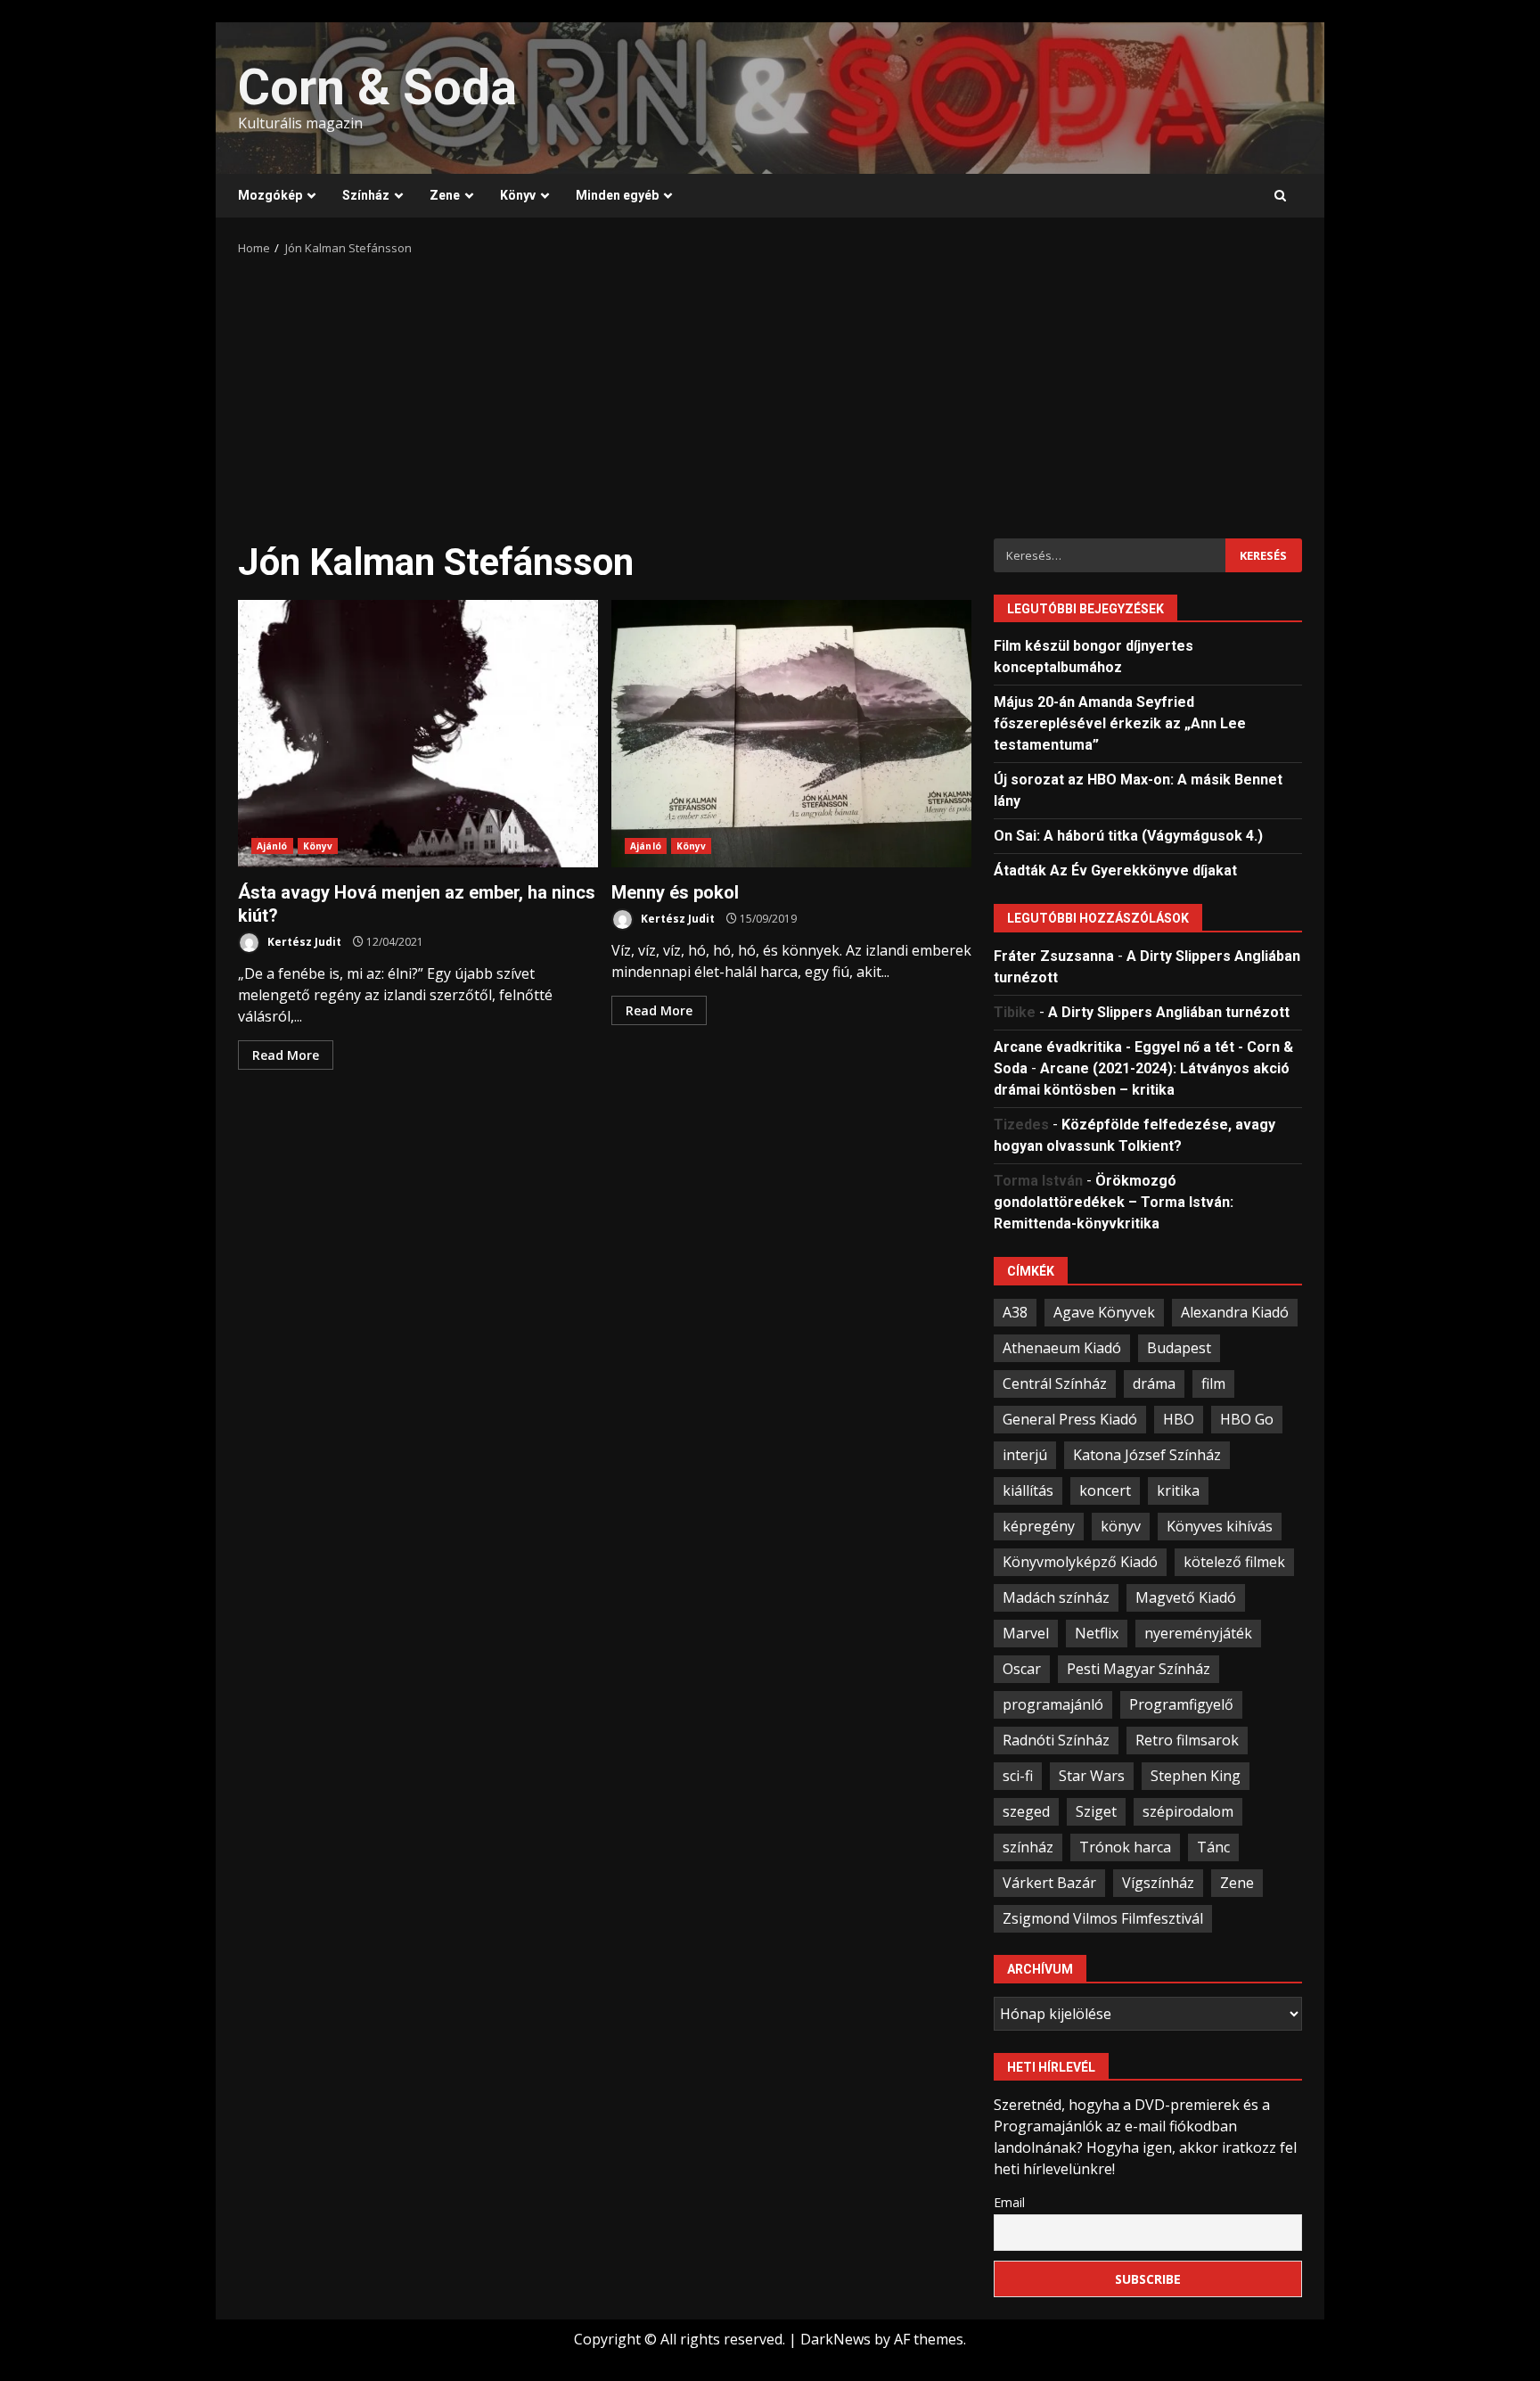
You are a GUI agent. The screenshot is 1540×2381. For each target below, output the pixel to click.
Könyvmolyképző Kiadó (1080, 1562)
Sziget (1096, 1811)
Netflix (1097, 1633)
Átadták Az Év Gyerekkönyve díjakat (1115, 870)
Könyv (518, 195)
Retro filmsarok (1187, 1740)
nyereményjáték (1198, 1633)
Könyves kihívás (1220, 1526)
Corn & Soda (377, 87)
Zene (445, 195)
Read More (286, 1055)
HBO (1179, 1419)
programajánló (1053, 1704)
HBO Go (1247, 1419)
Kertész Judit (303, 942)
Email (1009, 2202)
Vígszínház (1158, 1883)
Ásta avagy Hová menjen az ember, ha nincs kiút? (418, 734)
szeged (1026, 1811)
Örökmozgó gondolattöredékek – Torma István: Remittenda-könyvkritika (1114, 1202)
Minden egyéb (617, 195)
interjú (1025, 1455)
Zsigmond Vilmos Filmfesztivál (1103, 1918)
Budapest (1179, 1348)
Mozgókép (270, 195)
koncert (1105, 1490)
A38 (1015, 1312)
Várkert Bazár (1049, 1883)
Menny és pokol (791, 734)
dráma (1154, 1383)
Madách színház (1056, 1597)
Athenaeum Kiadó (1062, 1348)
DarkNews (836, 2339)
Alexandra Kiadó (1235, 1312)
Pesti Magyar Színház (1139, 1669)
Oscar (1022, 1669)
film (1213, 1383)
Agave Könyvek (1104, 1312)
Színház (366, 195)
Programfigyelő (1181, 1704)
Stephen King (1196, 1776)
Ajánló (272, 846)
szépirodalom (1188, 1811)
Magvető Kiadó (1186, 1597)
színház (1028, 1847)
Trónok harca (1125, 1847)
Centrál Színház (1055, 1383)
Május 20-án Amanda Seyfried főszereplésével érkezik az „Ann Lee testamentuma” (1120, 723)
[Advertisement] (770, 391)
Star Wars (1092, 1776)
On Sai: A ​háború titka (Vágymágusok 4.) (1128, 836)
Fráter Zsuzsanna (1054, 956)
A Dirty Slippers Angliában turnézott (1169, 1012)
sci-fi (1018, 1776)
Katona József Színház (1147, 1455)
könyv (1121, 1526)
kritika (1178, 1490)
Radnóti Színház (1056, 1740)
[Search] (1280, 196)
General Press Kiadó (1070, 1419)
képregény (1039, 1526)
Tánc (1213, 1847)
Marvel (1026, 1633)
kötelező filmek (1234, 1562)
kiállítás (1028, 1490)
